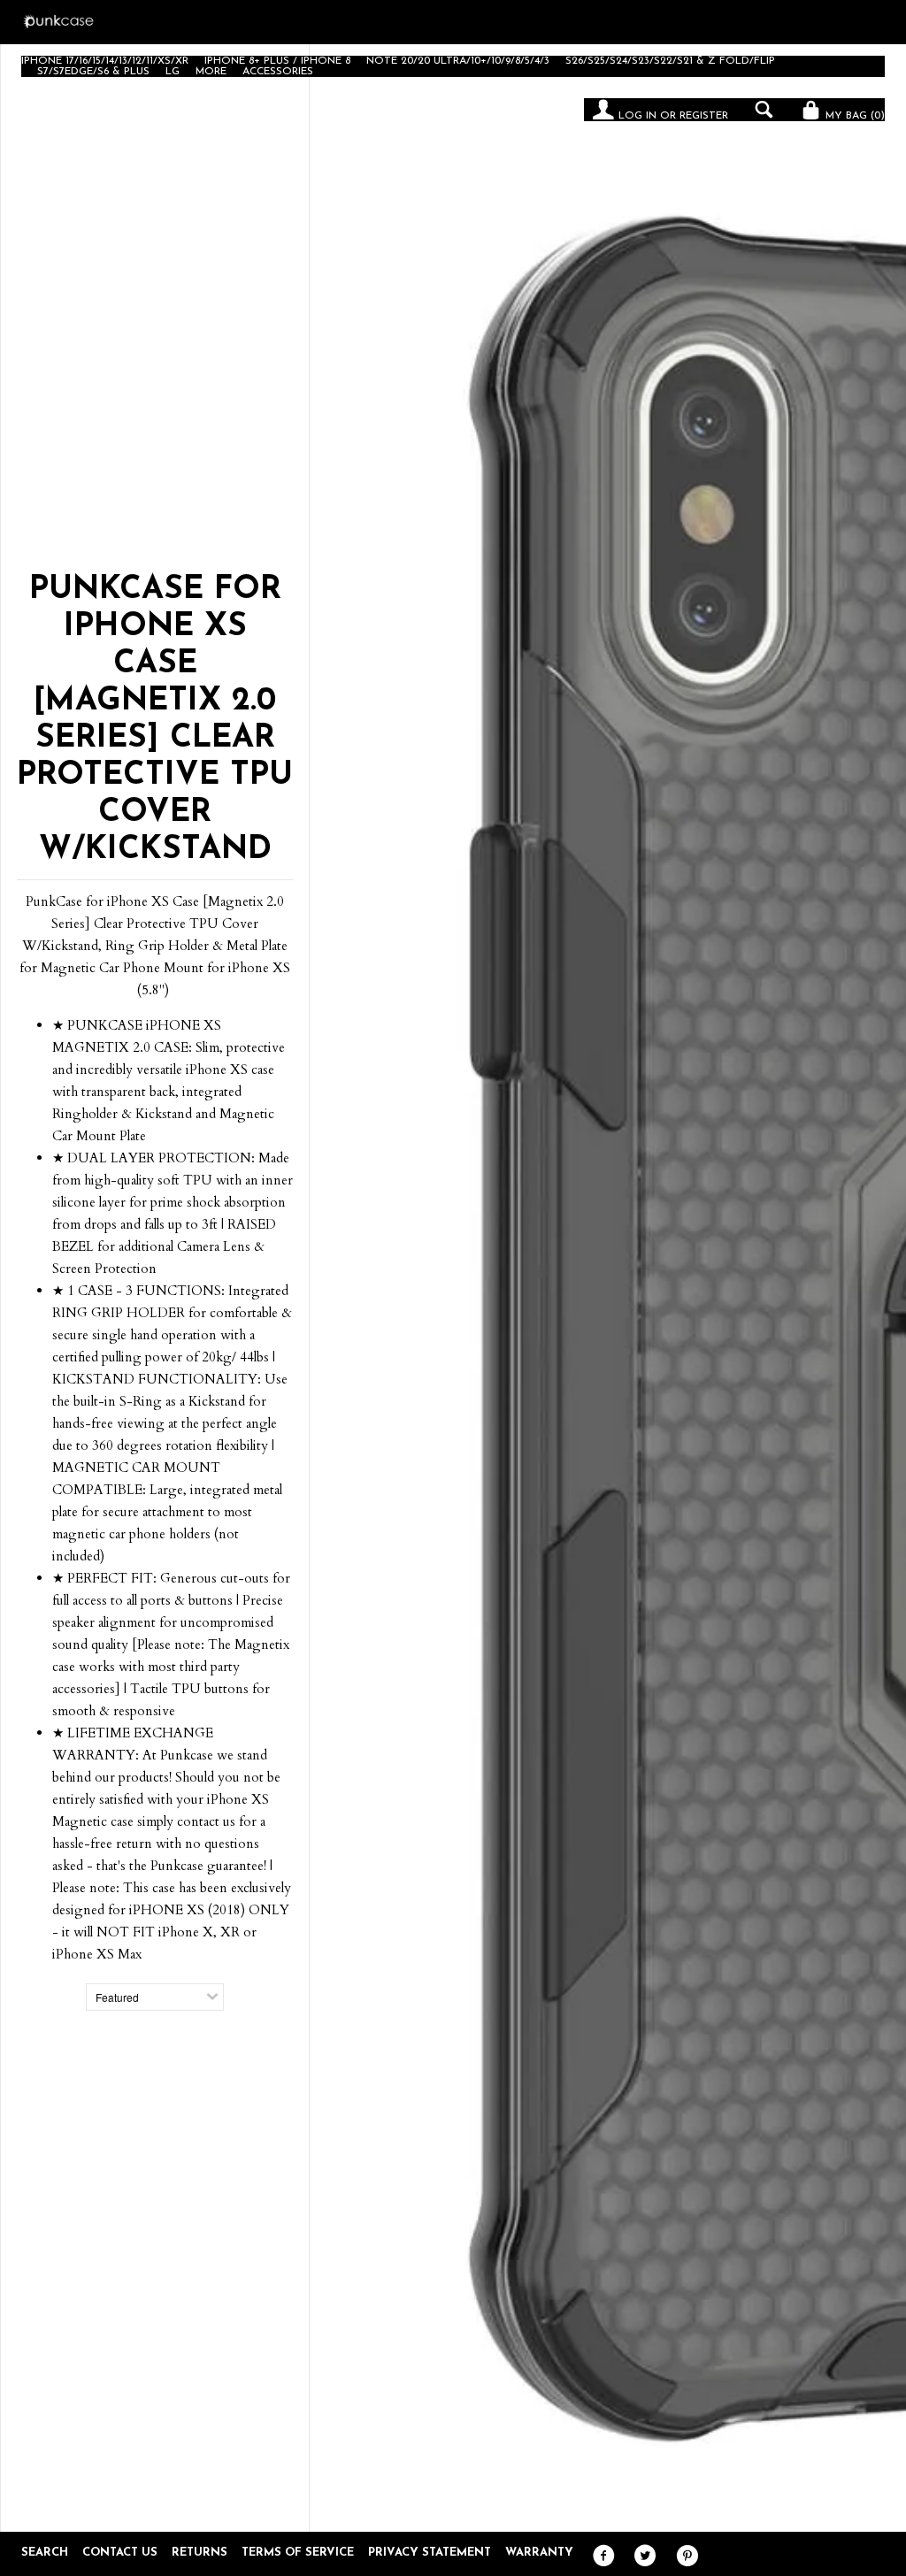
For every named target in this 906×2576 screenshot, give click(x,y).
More (211, 72)
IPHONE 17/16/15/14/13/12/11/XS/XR (105, 61)
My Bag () (853, 116)
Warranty (539, 2553)
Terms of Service (298, 2553)
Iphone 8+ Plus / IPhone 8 (277, 61)
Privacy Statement (430, 2553)
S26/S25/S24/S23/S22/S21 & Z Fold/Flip (670, 61)
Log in (637, 116)
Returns (200, 2553)
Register (704, 116)
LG (173, 72)
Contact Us (120, 2553)
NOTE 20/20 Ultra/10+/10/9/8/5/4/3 (458, 61)
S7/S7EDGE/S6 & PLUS (93, 72)
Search (45, 2553)
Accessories (278, 72)
